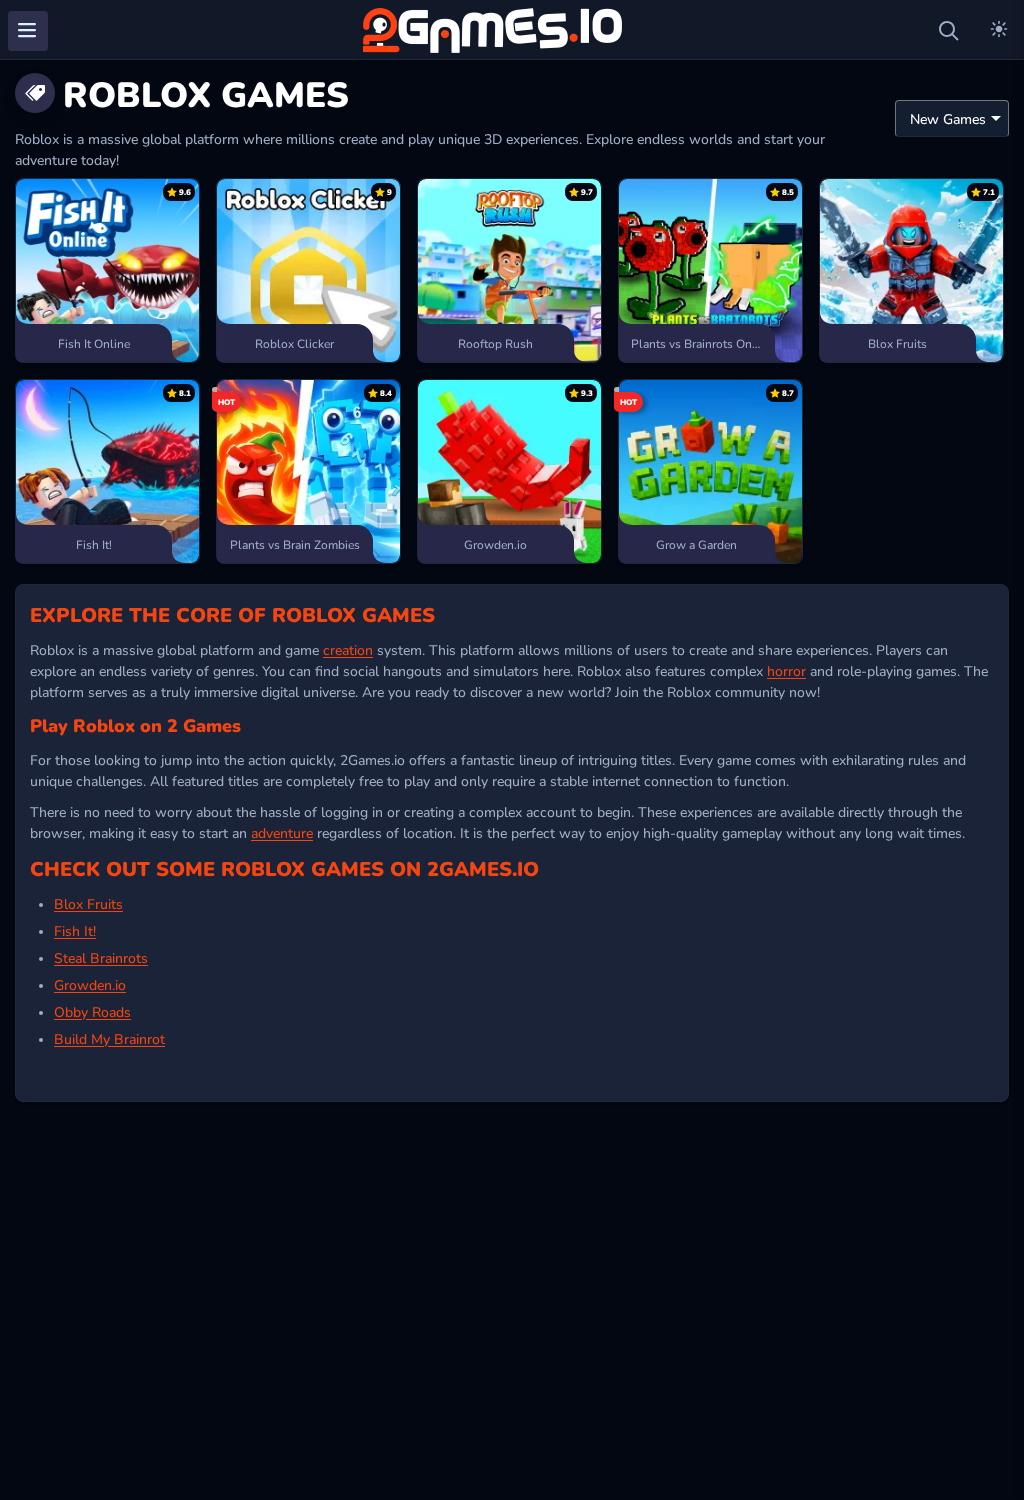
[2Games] (496, 30)
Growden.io (90, 984)
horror (786, 670)
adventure (282, 832)
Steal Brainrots (101, 957)
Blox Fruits (88, 903)
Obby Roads (92, 1011)
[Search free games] (949, 31)
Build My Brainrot (109, 1038)
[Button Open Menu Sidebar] (28, 31)
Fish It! (75, 930)
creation (348, 649)
